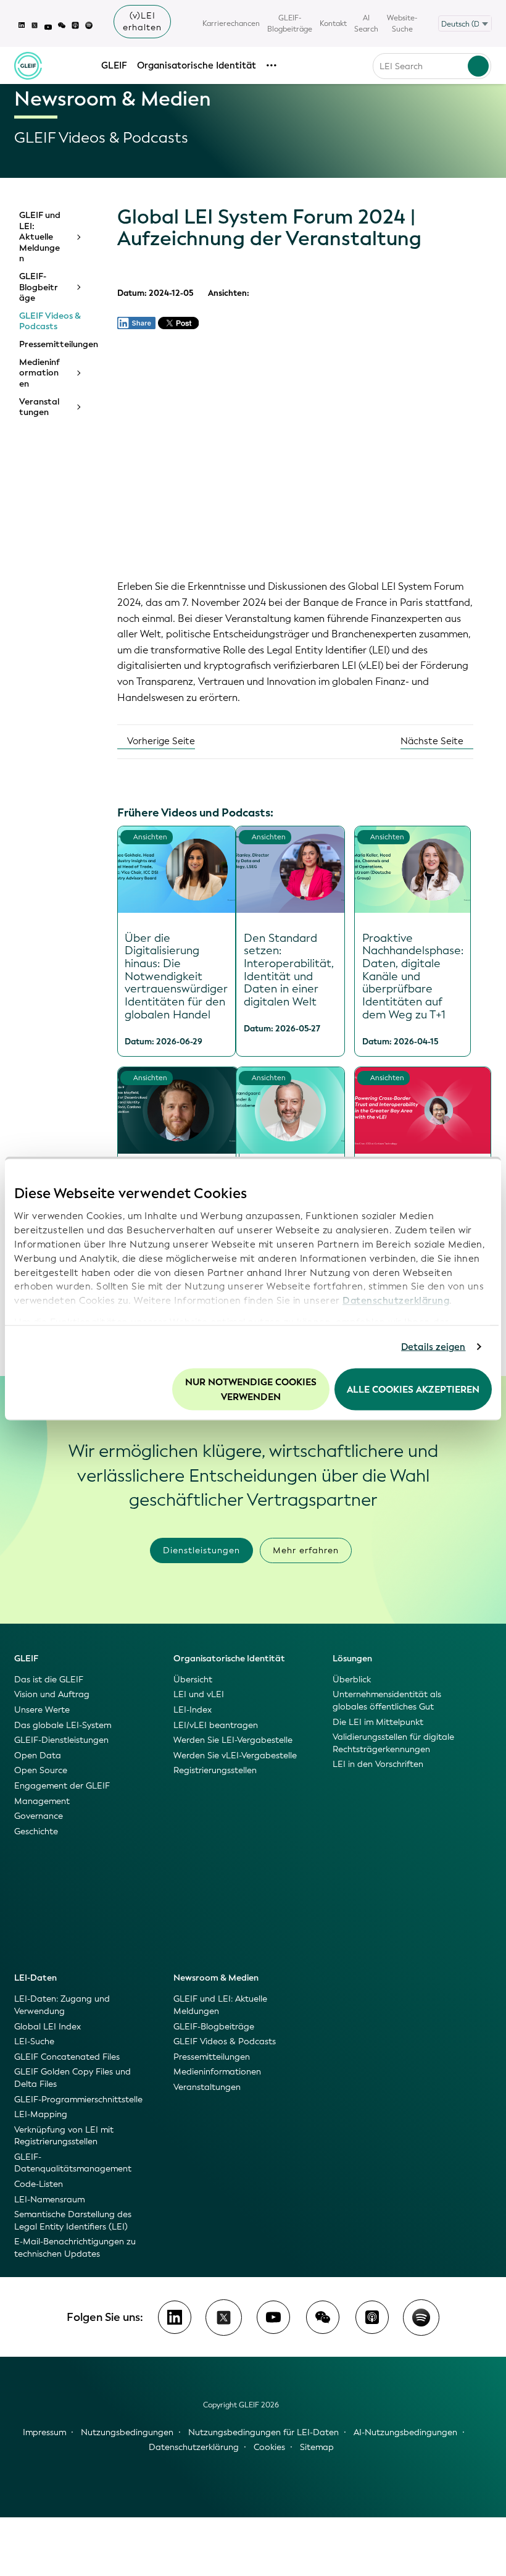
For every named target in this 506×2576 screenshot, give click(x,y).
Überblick (352, 1680)
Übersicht (193, 1680)
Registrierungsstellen (215, 1770)
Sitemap (317, 2447)
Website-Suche (402, 23)
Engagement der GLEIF (62, 1786)
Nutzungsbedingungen (127, 2432)
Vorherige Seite (160, 741)
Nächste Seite (433, 741)
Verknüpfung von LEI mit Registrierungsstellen (64, 2136)
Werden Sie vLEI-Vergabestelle (235, 1756)
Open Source (41, 1770)
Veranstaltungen (39, 407)
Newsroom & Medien (216, 1978)
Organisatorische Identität (197, 65)
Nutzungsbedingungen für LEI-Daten (263, 2432)
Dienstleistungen (201, 1550)
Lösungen (352, 1659)
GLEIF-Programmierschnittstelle (78, 2100)
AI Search (366, 23)
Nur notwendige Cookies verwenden (251, 1389)
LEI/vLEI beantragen (216, 1725)
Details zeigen (433, 1347)
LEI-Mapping (41, 2114)
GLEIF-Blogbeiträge (290, 23)
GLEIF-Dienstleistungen (61, 1740)
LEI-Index (193, 1710)
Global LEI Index (48, 2027)
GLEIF (114, 65)
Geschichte (36, 1831)
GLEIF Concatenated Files (67, 2057)
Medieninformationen (39, 373)
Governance (39, 1816)
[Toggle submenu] (78, 237)
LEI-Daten (35, 1978)
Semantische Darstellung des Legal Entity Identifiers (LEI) (73, 2221)
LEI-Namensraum (49, 2200)
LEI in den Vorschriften (378, 1764)
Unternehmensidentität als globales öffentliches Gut (387, 1701)
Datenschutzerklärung (396, 1301)
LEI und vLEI (199, 1694)
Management (42, 1801)
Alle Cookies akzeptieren (413, 1389)
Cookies (269, 2447)
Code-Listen (39, 2184)
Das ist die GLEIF (49, 1680)
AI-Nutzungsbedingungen (405, 2432)
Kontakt (333, 23)
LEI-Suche (34, 2041)
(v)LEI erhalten (142, 22)
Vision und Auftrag (52, 1694)
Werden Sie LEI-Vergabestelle (233, 1740)
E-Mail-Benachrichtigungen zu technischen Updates (75, 2248)
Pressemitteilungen (54, 345)
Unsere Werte (42, 1710)
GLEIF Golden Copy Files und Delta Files (73, 2078)
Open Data (38, 1756)
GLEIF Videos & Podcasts (50, 321)
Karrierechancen (231, 23)
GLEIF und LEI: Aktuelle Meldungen (40, 237)
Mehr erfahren (306, 1550)
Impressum (44, 2432)
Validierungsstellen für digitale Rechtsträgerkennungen (393, 1743)
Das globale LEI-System (63, 1725)
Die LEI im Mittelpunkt (378, 1722)
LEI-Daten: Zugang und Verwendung (62, 2005)
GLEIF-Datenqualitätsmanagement (73, 2163)
